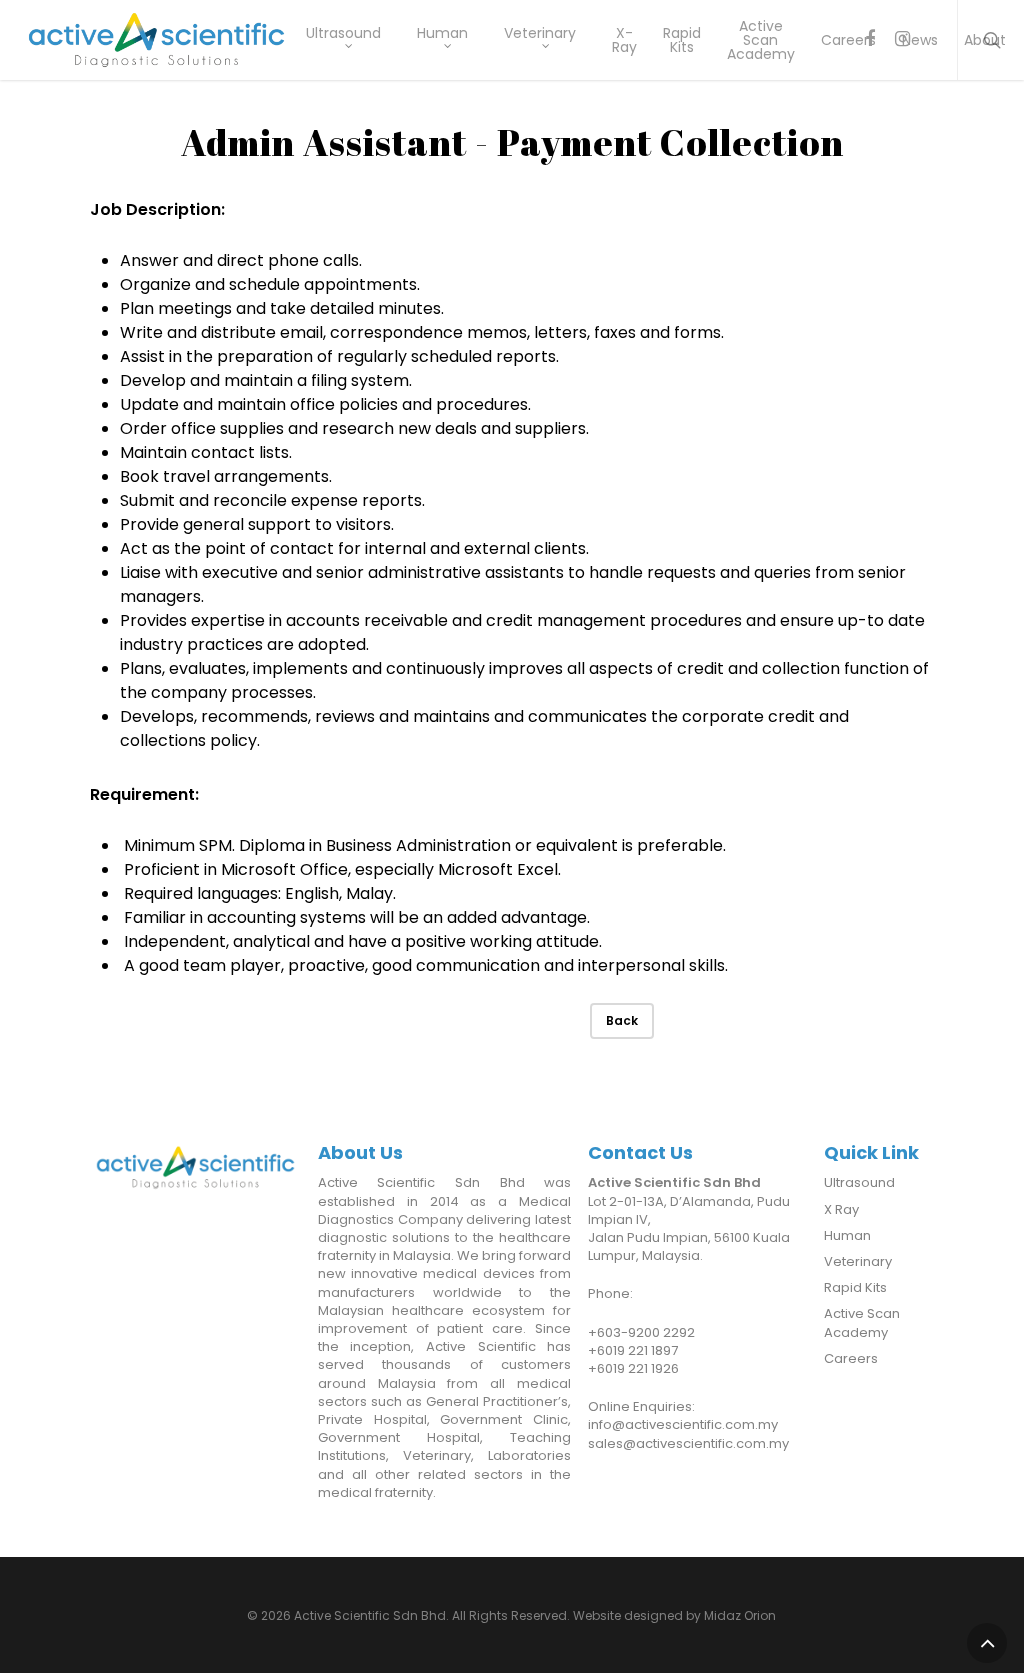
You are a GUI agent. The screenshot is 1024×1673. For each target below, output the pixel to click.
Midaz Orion (740, 1615)
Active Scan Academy (761, 40)
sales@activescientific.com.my (688, 1443)
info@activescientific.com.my (683, 1424)
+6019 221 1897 (633, 1350)
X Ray (841, 1210)
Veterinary (540, 34)
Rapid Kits (682, 40)
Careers (848, 40)
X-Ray (624, 40)
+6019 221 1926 (633, 1368)
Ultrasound (343, 34)
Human (442, 34)
